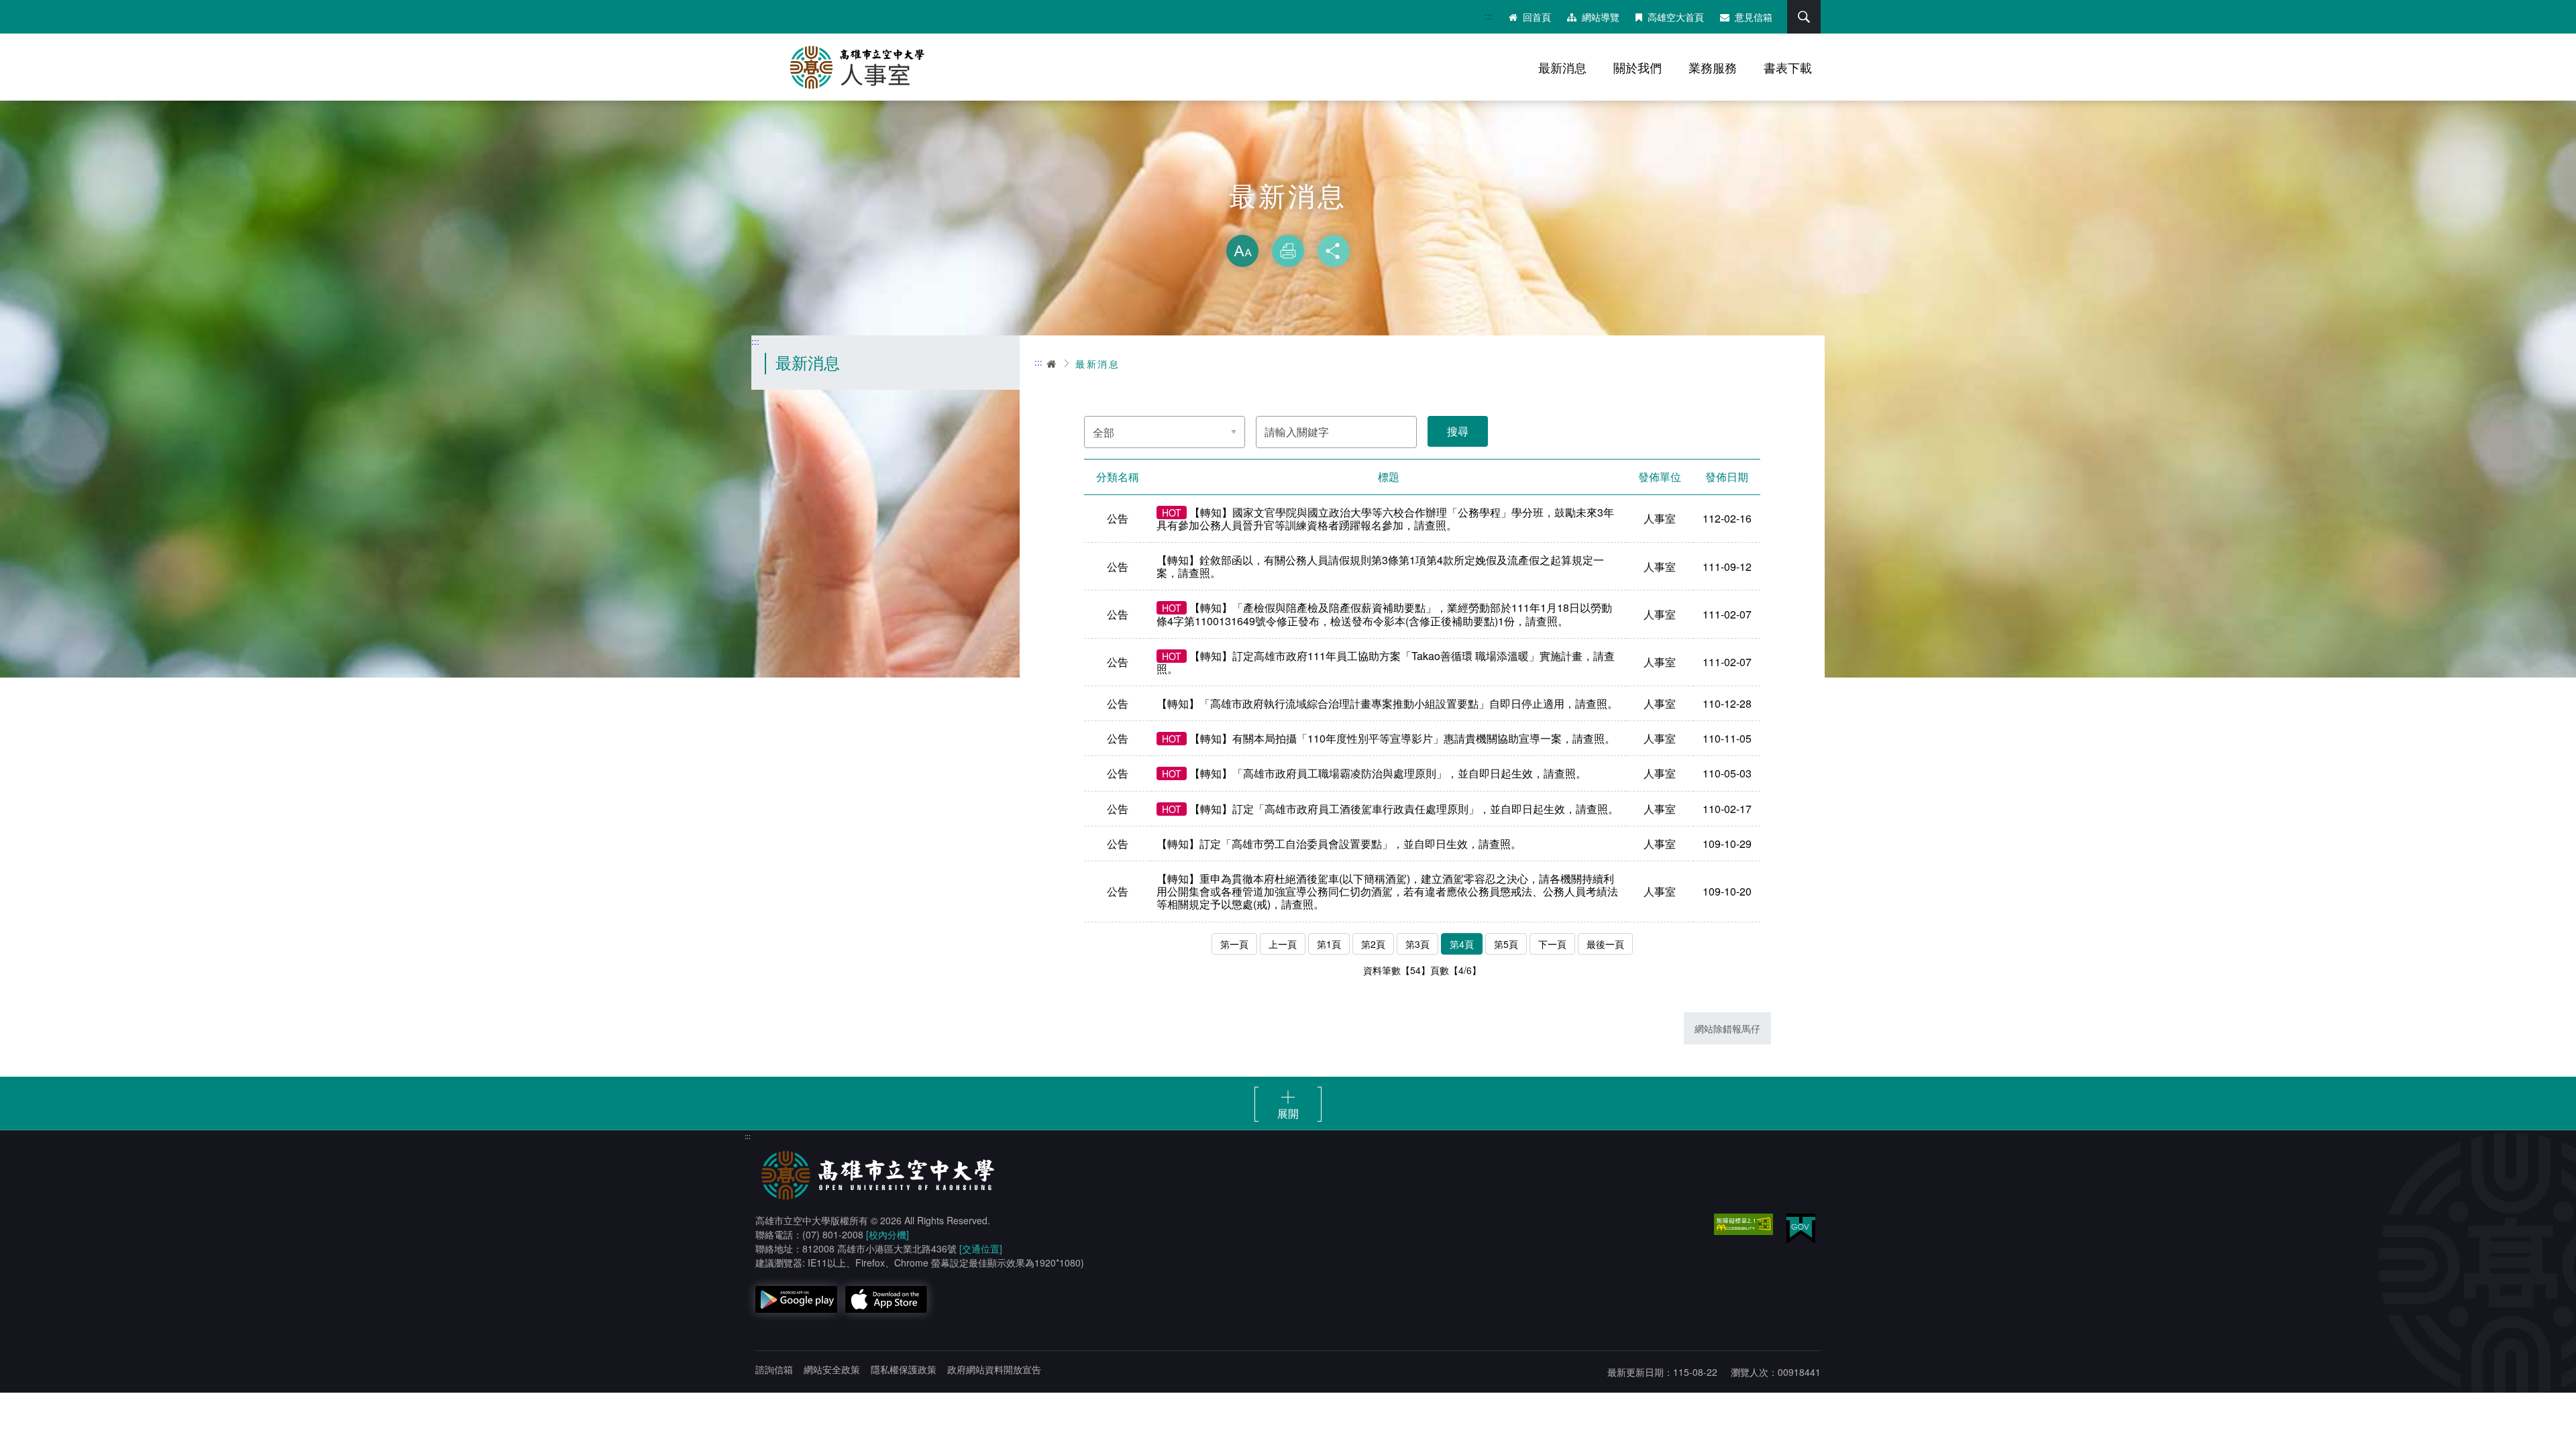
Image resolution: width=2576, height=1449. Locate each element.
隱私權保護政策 (904, 1369)
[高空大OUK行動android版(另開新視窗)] (796, 1299)
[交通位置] (981, 1248)
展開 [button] (1288, 1113)
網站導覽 (1601, 17)
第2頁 (1373, 944)
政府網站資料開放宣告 (994, 1369)
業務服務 (1713, 67)
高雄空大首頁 (1676, 17)
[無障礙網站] (1743, 1224)
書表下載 (1788, 67)
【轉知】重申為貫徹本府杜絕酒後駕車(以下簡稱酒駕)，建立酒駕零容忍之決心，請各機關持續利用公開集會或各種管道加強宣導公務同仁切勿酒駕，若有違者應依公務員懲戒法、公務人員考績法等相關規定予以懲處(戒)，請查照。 (1387, 892)
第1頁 (1329, 944)
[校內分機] (888, 1234)
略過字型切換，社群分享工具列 (1288, 221)
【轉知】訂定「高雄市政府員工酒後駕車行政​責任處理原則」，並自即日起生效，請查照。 (1390, 809)
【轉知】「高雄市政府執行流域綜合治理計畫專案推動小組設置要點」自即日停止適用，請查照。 (1387, 703)
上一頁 (1283, 944)
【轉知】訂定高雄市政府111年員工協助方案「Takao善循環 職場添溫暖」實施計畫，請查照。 (1386, 662)
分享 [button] (1334, 251)
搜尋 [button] (1804, 17)
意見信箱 (1754, 17)
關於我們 (1638, 67)
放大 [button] (1242, 251)
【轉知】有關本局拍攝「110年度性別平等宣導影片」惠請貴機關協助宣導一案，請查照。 (1389, 738)
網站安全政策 (832, 1369)
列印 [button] (1288, 251)
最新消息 (1562, 67)
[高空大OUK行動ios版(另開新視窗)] (886, 1299)
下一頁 (1552, 944)
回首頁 (1537, 17)
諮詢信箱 (774, 1369)
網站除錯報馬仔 (1727, 1028)
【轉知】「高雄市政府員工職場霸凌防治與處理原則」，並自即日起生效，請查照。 (1374, 773)
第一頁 (1234, 944)
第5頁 (1506, 944)
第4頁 (1462, 944)
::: (1489, 16)
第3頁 (1417, 944)
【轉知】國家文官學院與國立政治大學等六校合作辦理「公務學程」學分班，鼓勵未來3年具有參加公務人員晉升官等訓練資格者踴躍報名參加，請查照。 (1385, 519)
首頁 (1052, 364)
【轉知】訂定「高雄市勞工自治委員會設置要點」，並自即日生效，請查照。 (1339, 844)
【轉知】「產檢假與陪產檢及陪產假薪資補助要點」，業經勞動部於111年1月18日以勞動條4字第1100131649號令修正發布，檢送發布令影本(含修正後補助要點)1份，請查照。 (1384, 614)
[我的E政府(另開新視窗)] (1801, 1229)
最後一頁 (1605, 944)
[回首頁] (892, 67)
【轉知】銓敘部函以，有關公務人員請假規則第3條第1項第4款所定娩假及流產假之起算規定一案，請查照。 (1380, 566)
